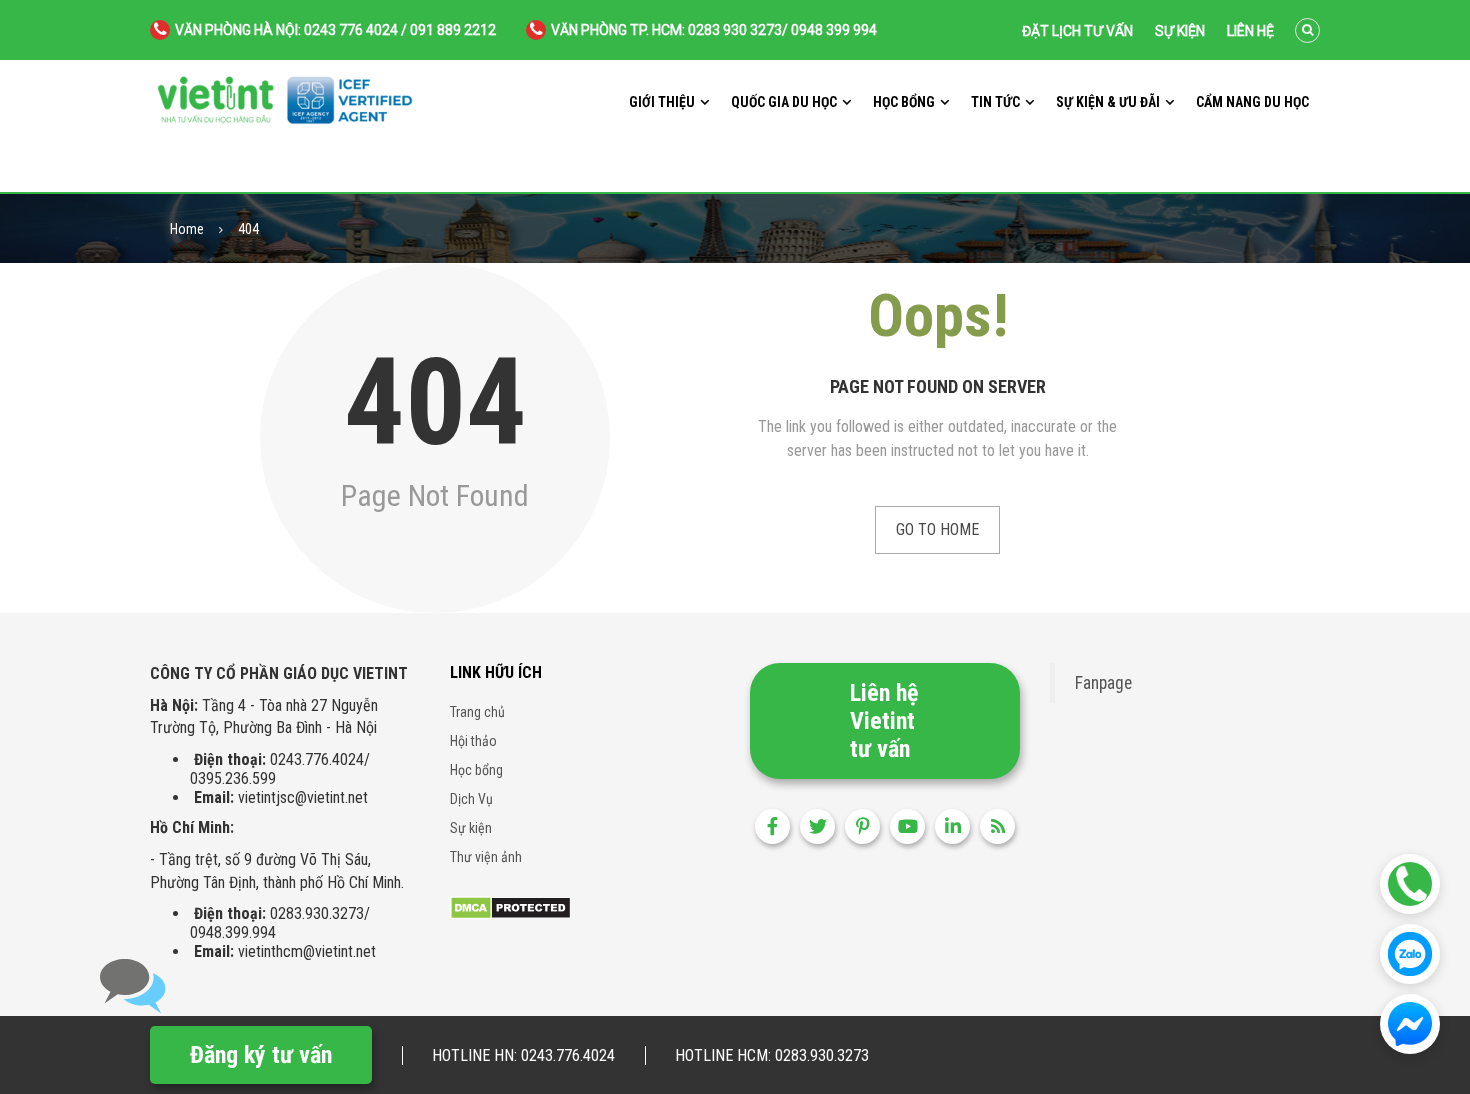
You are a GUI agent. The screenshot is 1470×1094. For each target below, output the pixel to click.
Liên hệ (1250, 31)
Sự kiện (1180, 31)
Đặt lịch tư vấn (1077, 31)
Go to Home (937, 529)
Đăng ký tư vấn (261, 1055)
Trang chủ (477, 712)
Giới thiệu (662, 102)
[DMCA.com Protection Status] (510, 906)
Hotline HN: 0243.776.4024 (523, 1055)
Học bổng (904, 102)
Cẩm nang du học (1252, 102)
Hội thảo (473, 741)
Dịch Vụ (471, 799)
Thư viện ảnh (486, 857)
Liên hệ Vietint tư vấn (884, 721)
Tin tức (995, 102)
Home (187, 229)
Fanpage (1103, 683)
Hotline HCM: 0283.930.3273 (772, 1055)
